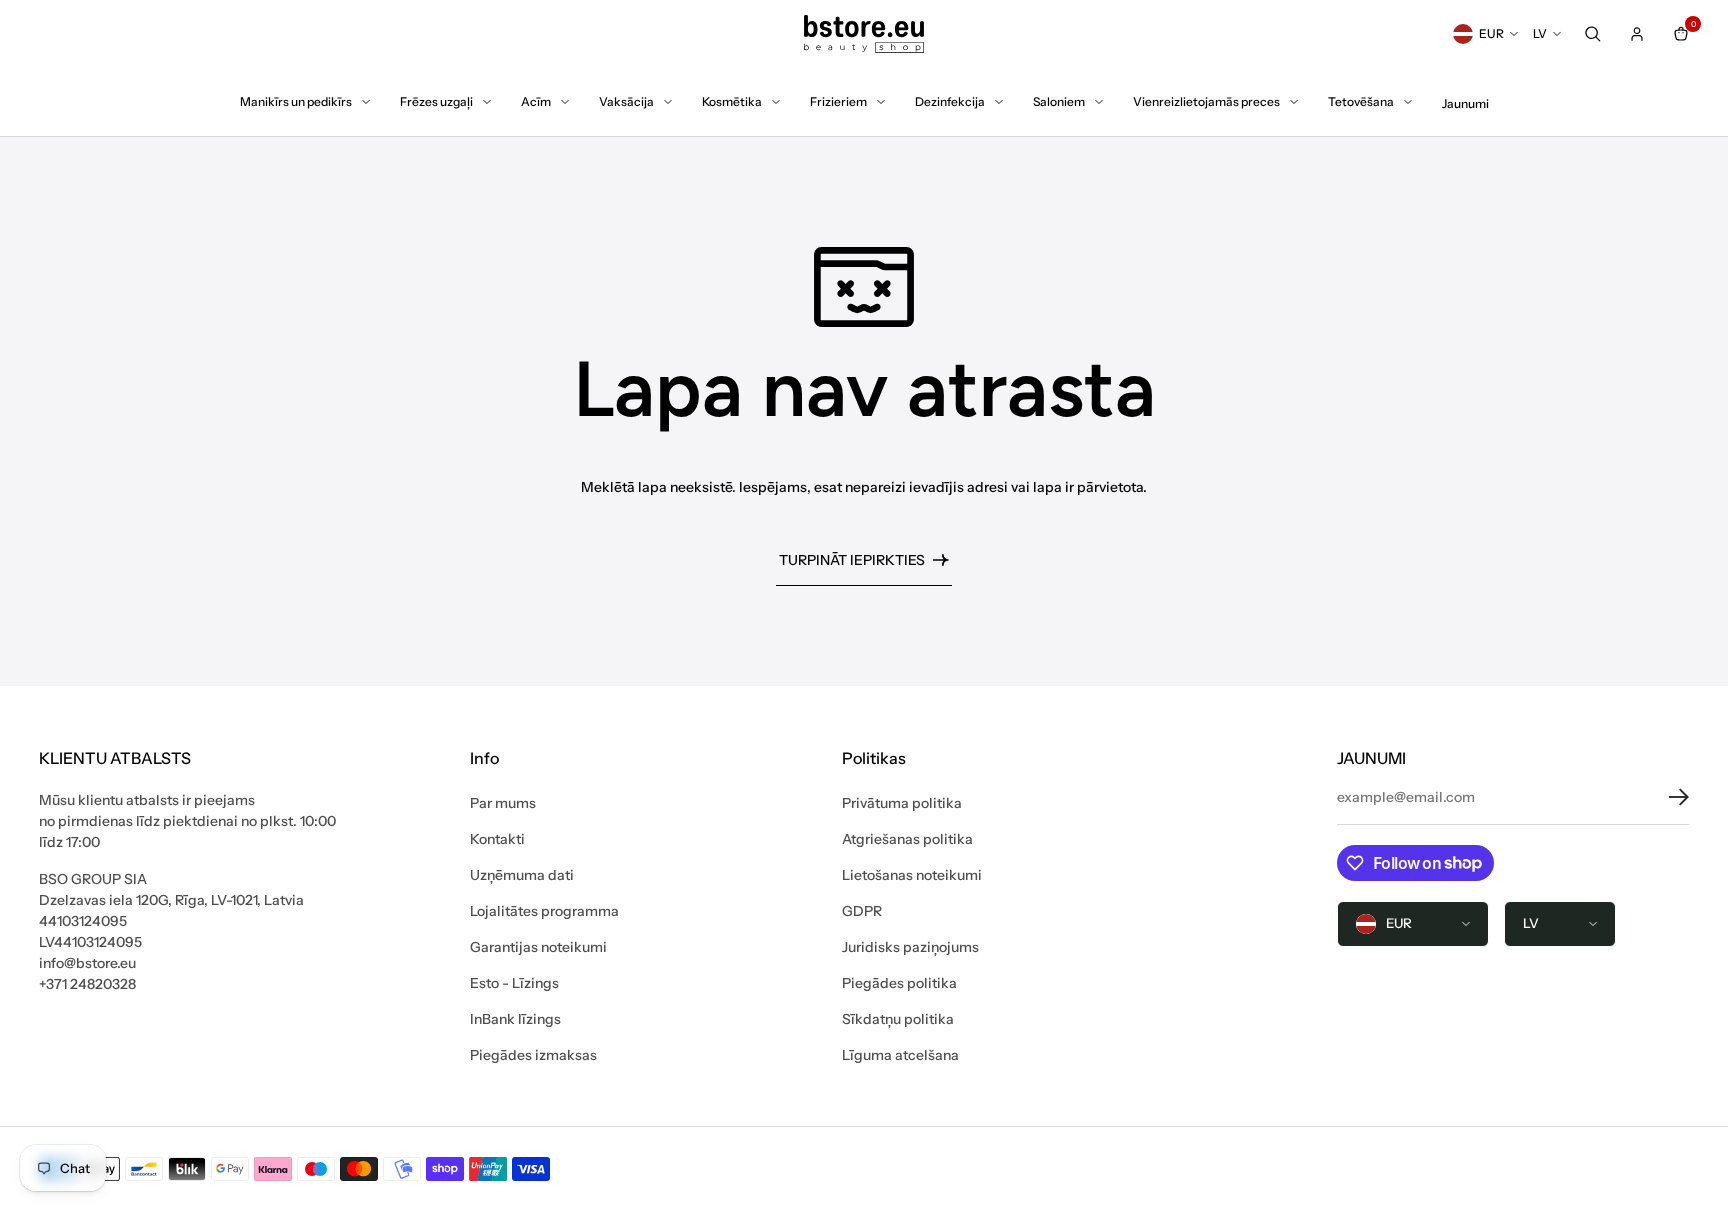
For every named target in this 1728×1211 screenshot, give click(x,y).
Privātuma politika (902, 803)
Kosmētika (732, 101)
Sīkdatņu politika (898, 1019)
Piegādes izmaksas (533, 1055)
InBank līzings (515, 1019)
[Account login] (1637, 34)
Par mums (503, 803)
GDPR (862, 911)
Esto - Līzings (514, 983)
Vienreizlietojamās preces (1206, 101)
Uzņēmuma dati (522, 875)
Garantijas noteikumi (538, 947)
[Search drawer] (1593, 34)
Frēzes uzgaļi (436, 101)
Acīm (536, 101)
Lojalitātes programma (544, 911)
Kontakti (497, 839)
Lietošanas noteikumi (912, 875)
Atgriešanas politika (907, 839)
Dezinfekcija (950, 101)
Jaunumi (1465, 103)
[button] (1664, 797)
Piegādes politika (899, 983)
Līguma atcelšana (900, 1055)
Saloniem (1059, 101)
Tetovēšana (1361, 101)
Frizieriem (838, 101)
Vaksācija (626, 101)
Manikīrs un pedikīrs (296, 101)
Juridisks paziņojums (910, 947)
